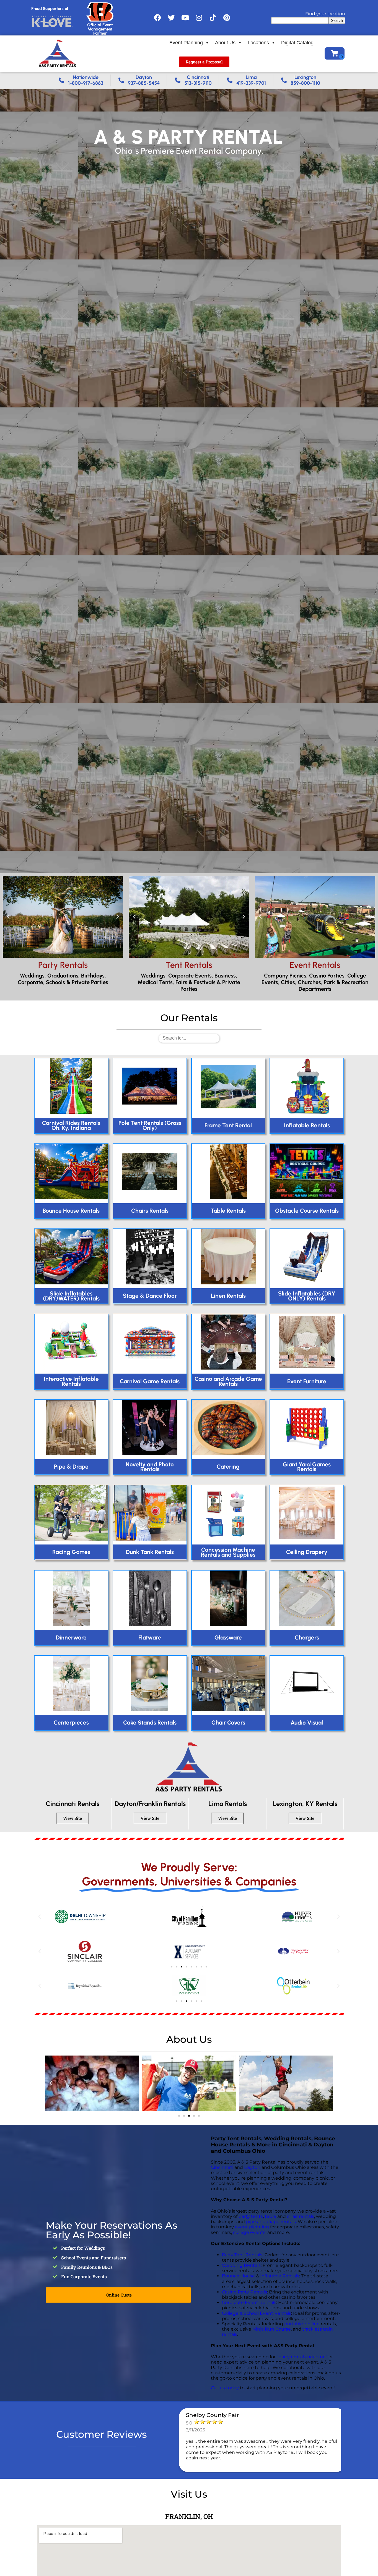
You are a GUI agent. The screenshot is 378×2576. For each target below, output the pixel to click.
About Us (225, 43)
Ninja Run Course (272, 2329)
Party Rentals (63, 965)
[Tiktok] (213, 18)
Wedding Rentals (241, 2265)
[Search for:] (189, 1038)
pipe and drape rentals (271, 2222)
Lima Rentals (228, 1804)
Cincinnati (222, 2167)
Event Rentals (315, 965)
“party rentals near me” (302, 2357)
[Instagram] (199, 18)
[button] (8, 917)
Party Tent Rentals (242, 2255)
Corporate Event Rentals (249, 2302)
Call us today (225, 2388)
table (270, 2216)
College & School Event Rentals (257, 2313)
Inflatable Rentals (280, 2276)
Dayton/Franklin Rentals (150, 1804)
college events (249, 2232)
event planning (252, 2227)
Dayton (252, 2167)
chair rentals (301, 2216)
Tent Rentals (189, 965)
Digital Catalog (297, 43)
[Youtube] (185, 18)
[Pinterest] (227, 18)
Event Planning (186, 43)
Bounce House (238, 2276)
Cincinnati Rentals (73, 1804)
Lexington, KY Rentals (305, 1804)
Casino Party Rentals (244, 2292)
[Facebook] (157, 18)
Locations (258, 43)
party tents (251, 2216)
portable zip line (302, 2324)
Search (337, 20)
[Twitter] (171, 18)
